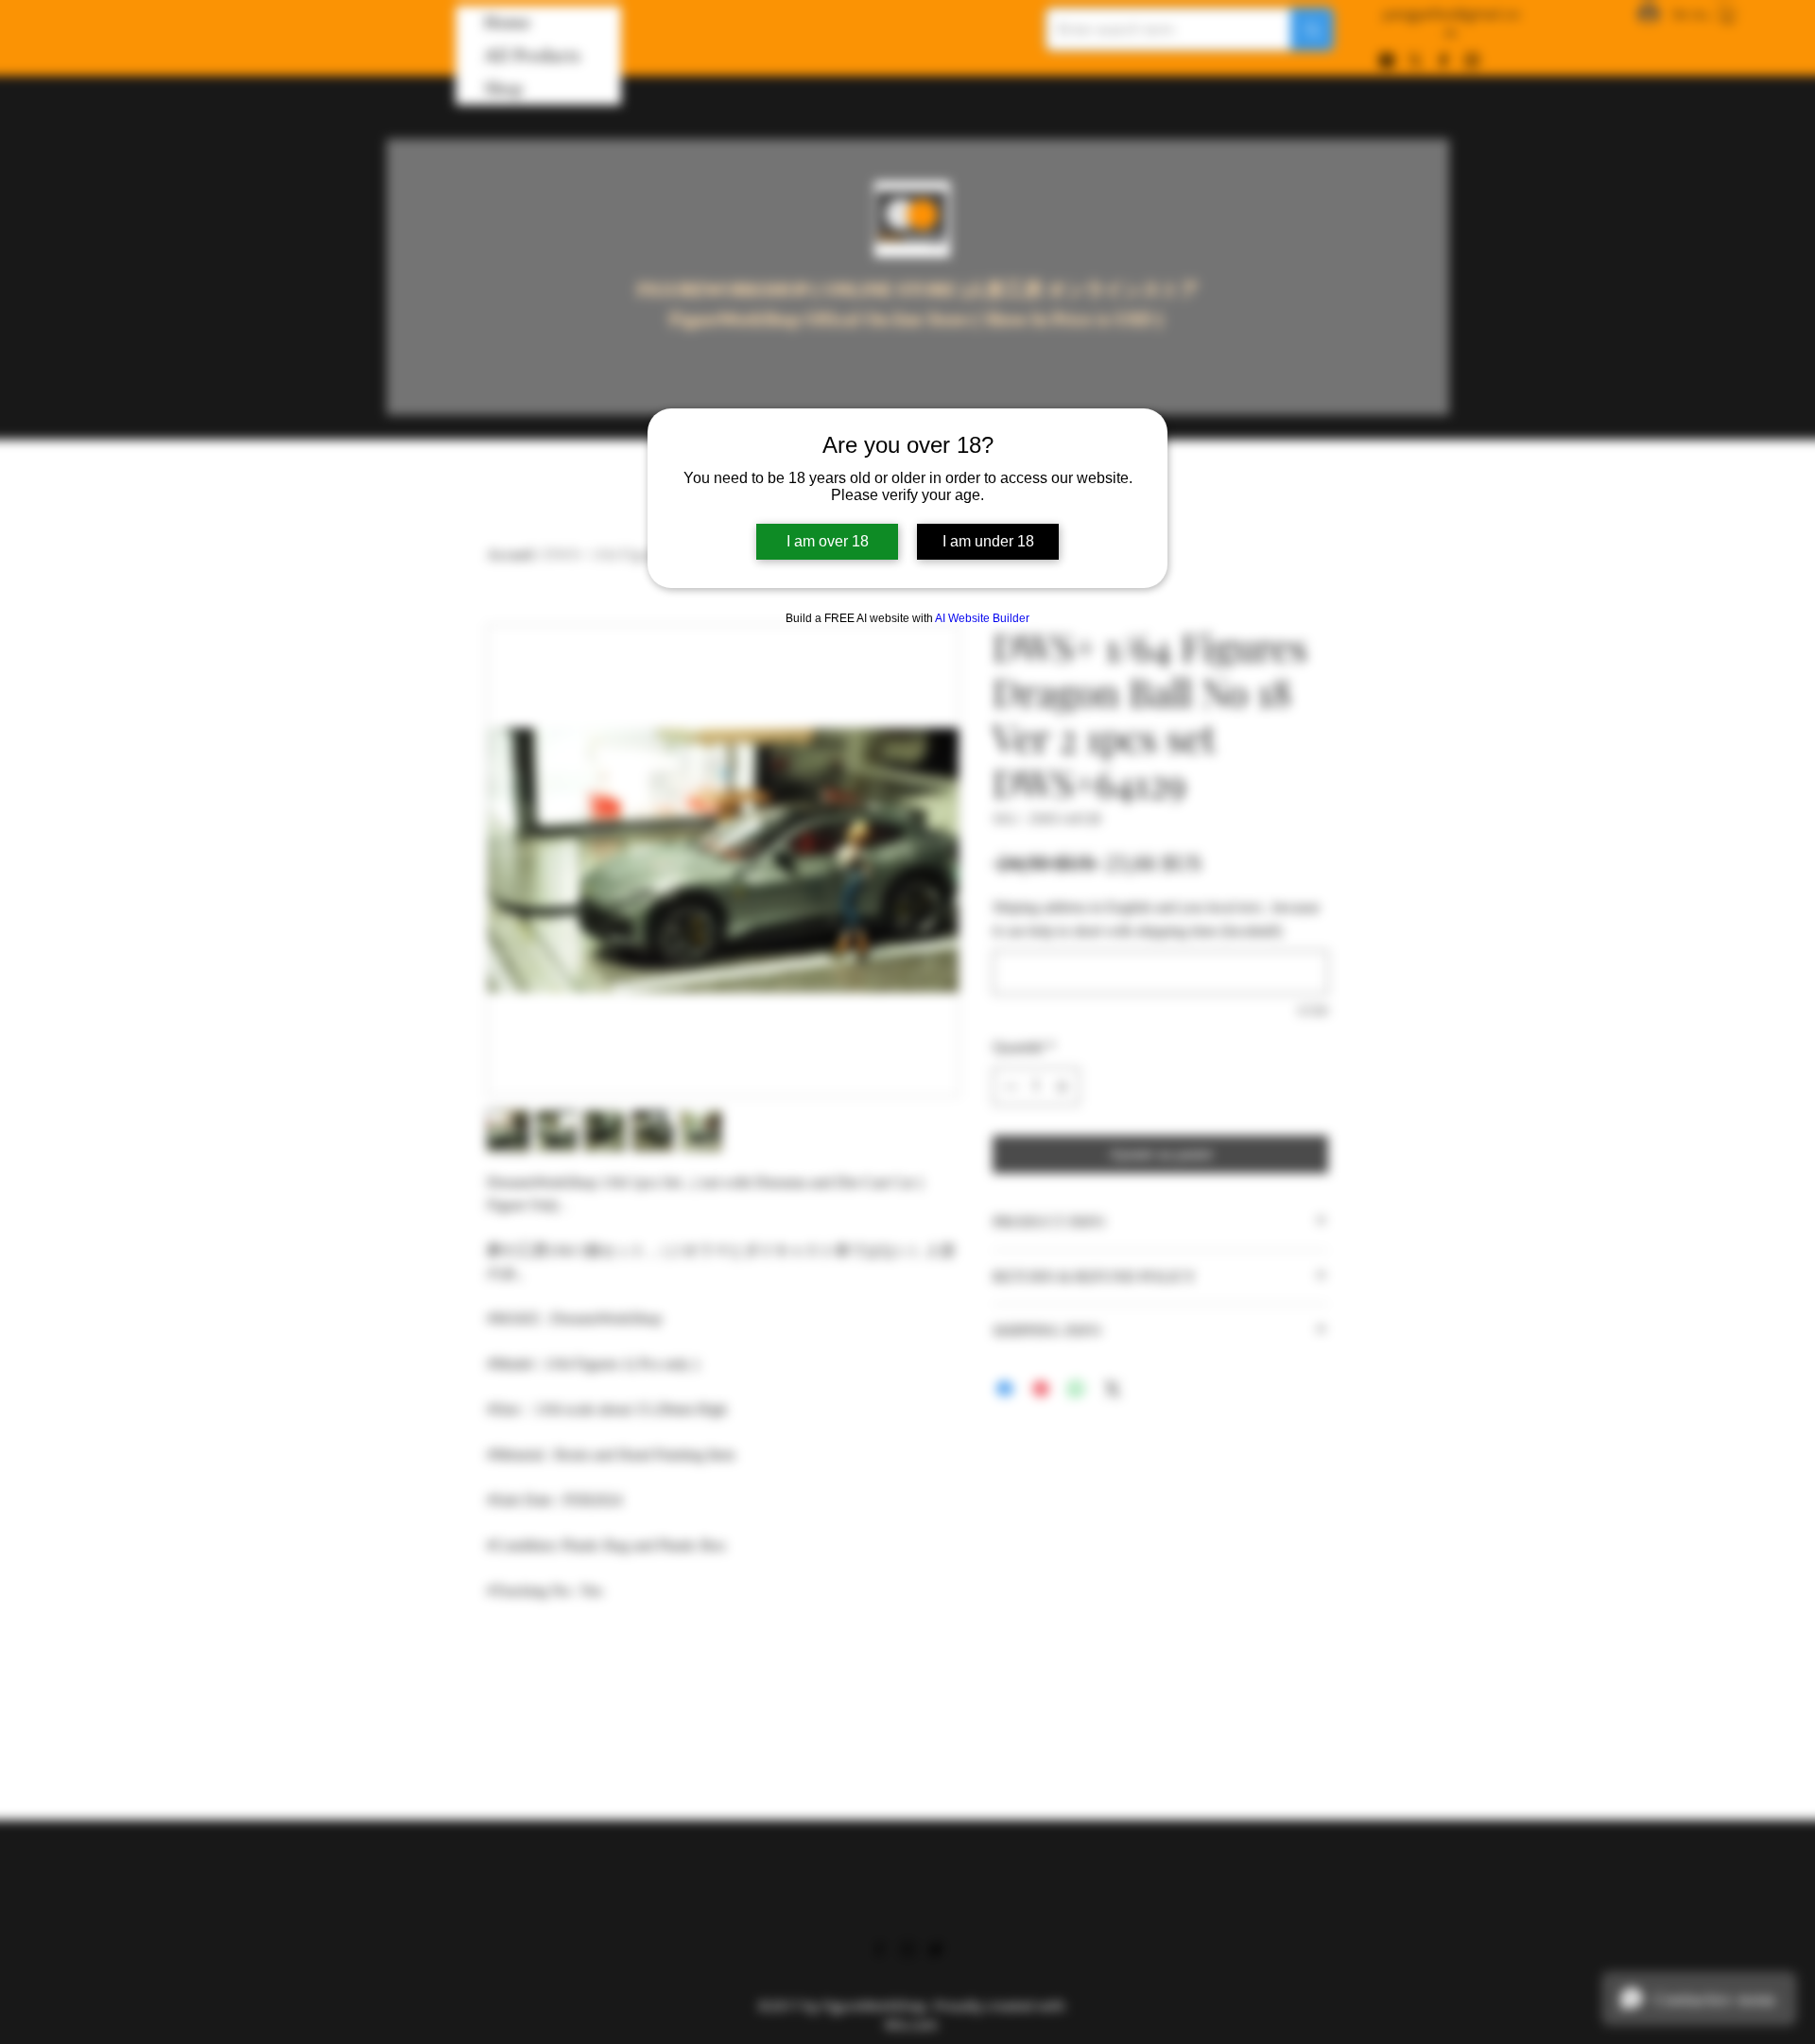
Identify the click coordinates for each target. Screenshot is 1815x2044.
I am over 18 (828, 541)
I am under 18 (988, 541)
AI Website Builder (982, 618)
